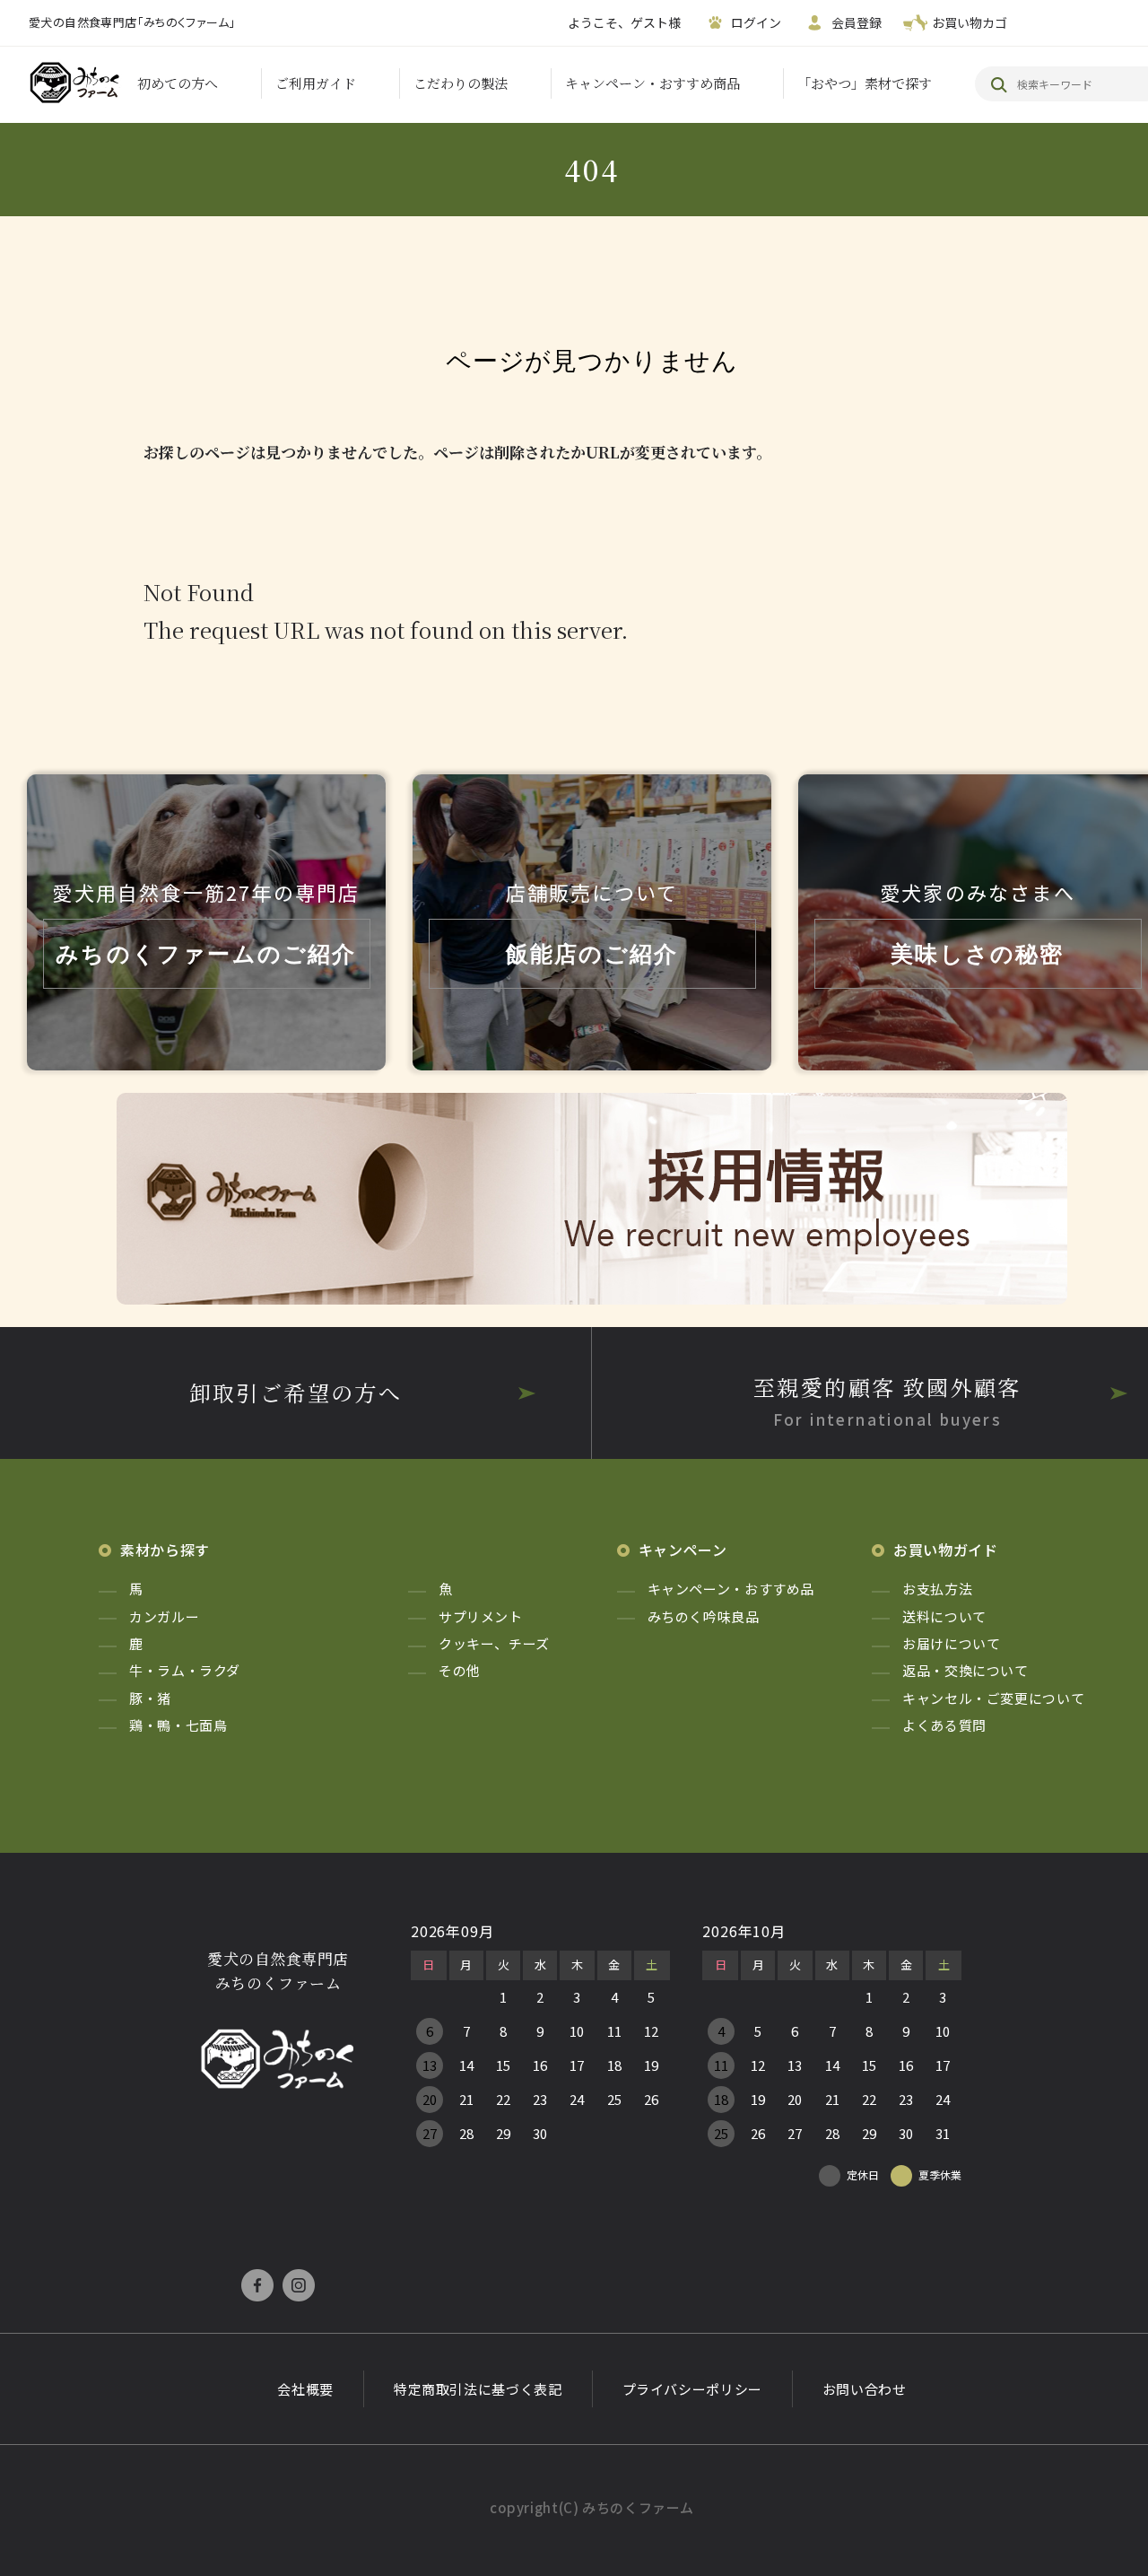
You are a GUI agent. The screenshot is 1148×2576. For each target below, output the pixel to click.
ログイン (756, 22)
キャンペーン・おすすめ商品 (652, 83)
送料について (944, 1616)
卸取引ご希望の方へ (296, 1392)
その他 (460, 1670)
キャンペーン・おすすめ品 (731, 1589)
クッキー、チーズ (494, 1643)
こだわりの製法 (461, 83)
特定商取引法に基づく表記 (478, 2389)
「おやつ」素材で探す (865, 83)
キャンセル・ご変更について (993, 1698)
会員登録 (857, 22)
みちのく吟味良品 (704, 1616)
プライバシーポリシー (692, 2389)
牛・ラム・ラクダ (185, 1670)
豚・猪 (150, 1698)
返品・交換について (965, 1670)
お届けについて (951, 1643)
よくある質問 (944, 1725)
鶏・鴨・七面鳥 (178, 1725)
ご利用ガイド (316, 83)
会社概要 (305, 2389)
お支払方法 (937, 1589)
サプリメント (481, 1616)
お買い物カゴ (970, 22)
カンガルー (164, 1616)
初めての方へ (178, 83)
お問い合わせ (865, 2389)
